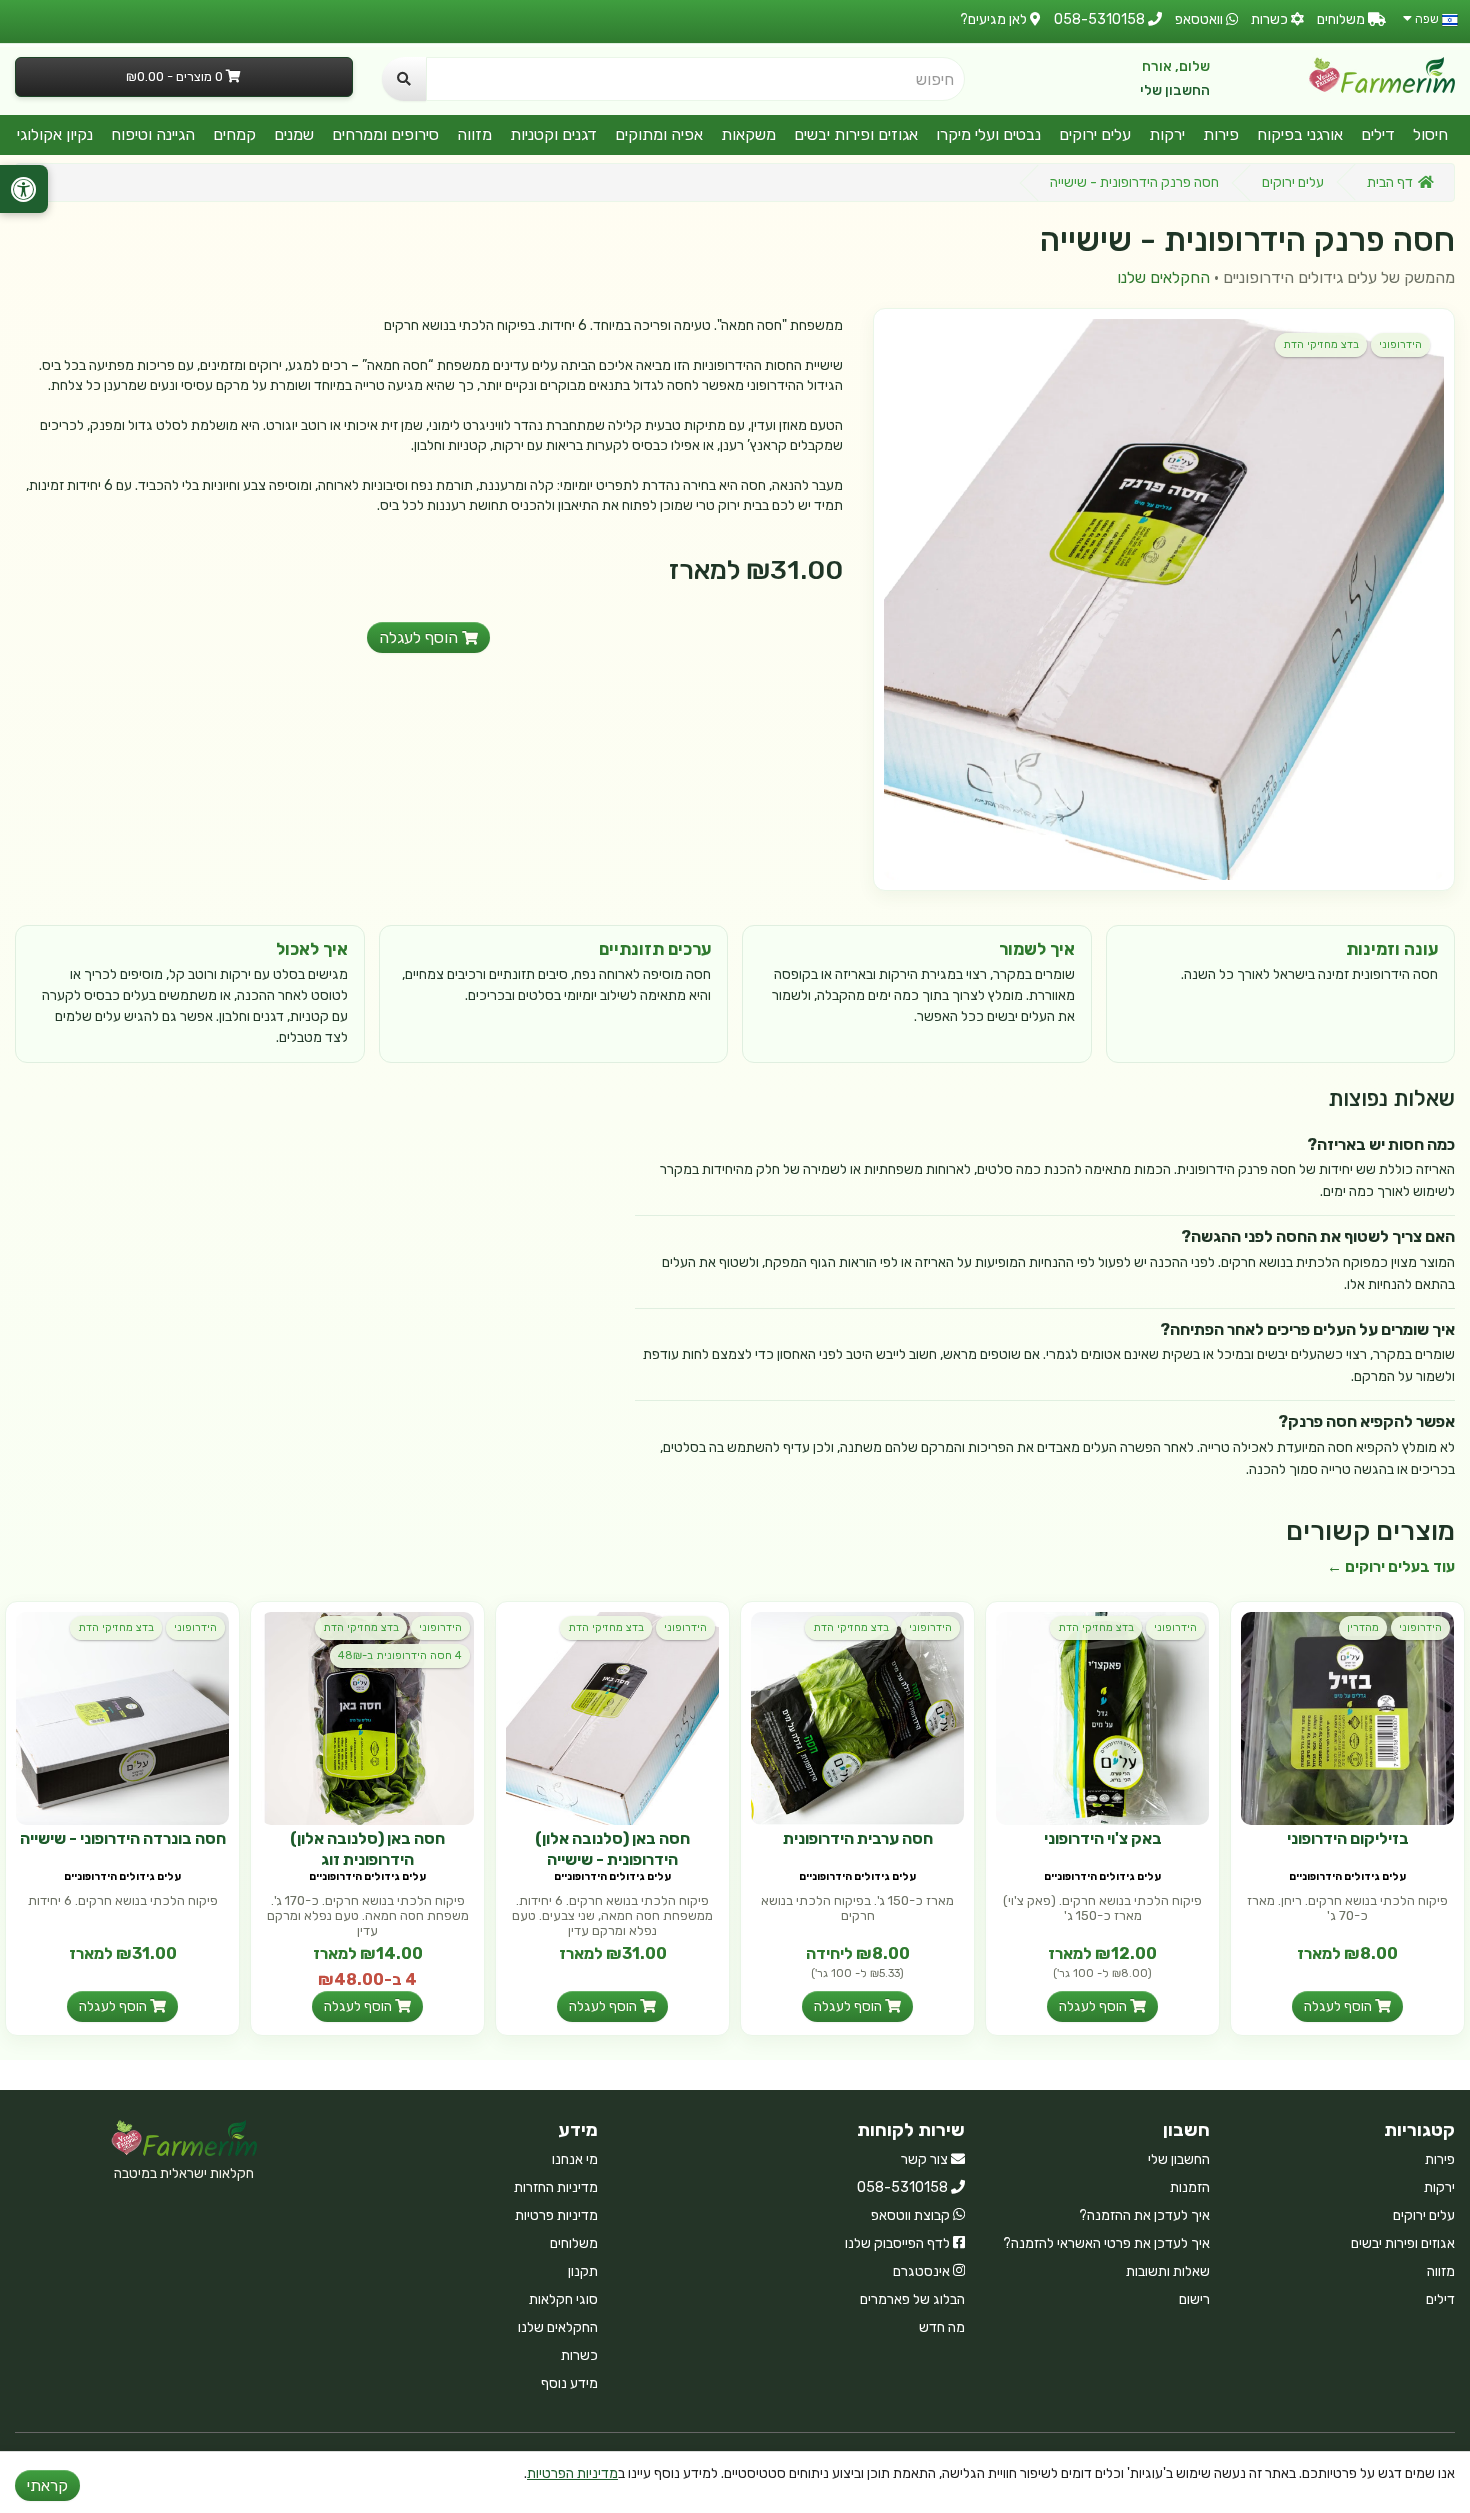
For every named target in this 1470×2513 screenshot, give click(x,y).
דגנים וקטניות (553, 134)
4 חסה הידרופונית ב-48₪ (400, 1655)
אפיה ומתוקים (659, 134)
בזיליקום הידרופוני (1348, 1838)
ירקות (1167, 134)
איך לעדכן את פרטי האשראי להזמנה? (1106, 2243)
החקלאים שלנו (1163, 277)
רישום (1194, 2299)
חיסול (1430, 134)
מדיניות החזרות (556, 2187)
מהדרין (1363, 1627)
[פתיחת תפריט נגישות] (24, 189)
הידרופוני (1400, 344)
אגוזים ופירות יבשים (856, 134)
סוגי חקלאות (563, 2299)
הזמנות (1190, 2187)
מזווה (474, 134)
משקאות (748, 134)
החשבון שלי (1175, 90)
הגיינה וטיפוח (153, 134)
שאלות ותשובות (1168, 2271)
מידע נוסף (569, 2383)
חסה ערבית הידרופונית (858, 1838)
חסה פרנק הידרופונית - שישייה (1134, 182)
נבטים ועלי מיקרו (988, 134)
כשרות (579, 2355)
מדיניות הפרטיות (572, 2473)
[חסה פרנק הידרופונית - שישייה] (1164, 599)
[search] (404, 79)
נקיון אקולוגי (55, 134)
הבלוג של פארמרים (912, 2299)
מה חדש (942, 2327)
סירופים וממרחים (385, 134)
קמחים (234, 134)
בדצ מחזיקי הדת (1321, 344)
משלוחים (574, 2243)
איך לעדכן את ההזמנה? (1144, 2215)
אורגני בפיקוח (1300, 134)
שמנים (294, 134)
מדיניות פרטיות (556, 2215)
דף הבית (1390, 182)
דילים (1378, 134)
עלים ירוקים (1095, 134)
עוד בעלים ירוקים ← (1391, 1567)
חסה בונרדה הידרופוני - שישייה (123, 1838)
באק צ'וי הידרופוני (1103, 1838)
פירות (1221, 134)
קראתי (47, 2485)
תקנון (583, 2271)
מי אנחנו (575, 2159)
